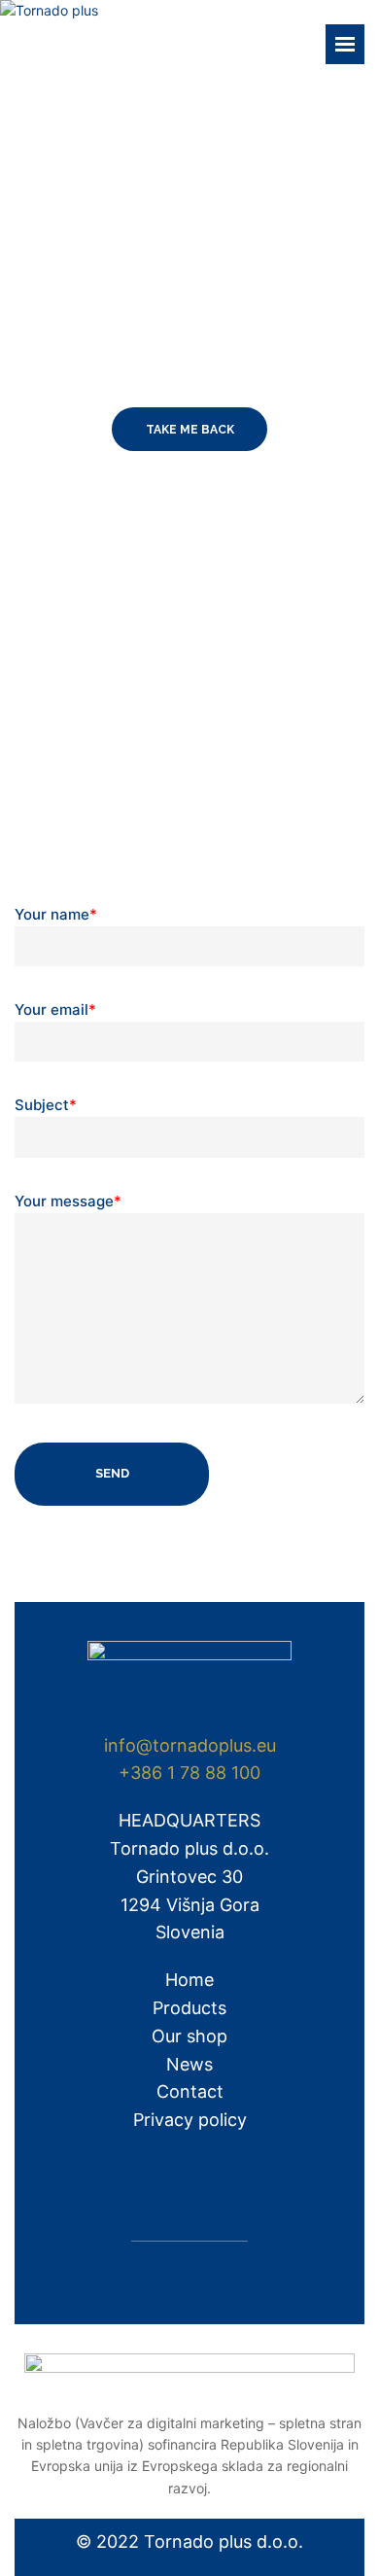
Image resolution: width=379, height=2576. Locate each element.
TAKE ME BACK (190, 430)
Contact (190, 2091)
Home (189, 1980)
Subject (46, 1105)
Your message (68, 1201)
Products (189, 2008)
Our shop (189, 2036)
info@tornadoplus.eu (190, 1745)
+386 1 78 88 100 (189, 1773)
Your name (56, 914)
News (189, 2064)
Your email (55, 1010)
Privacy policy (190, 2120)
